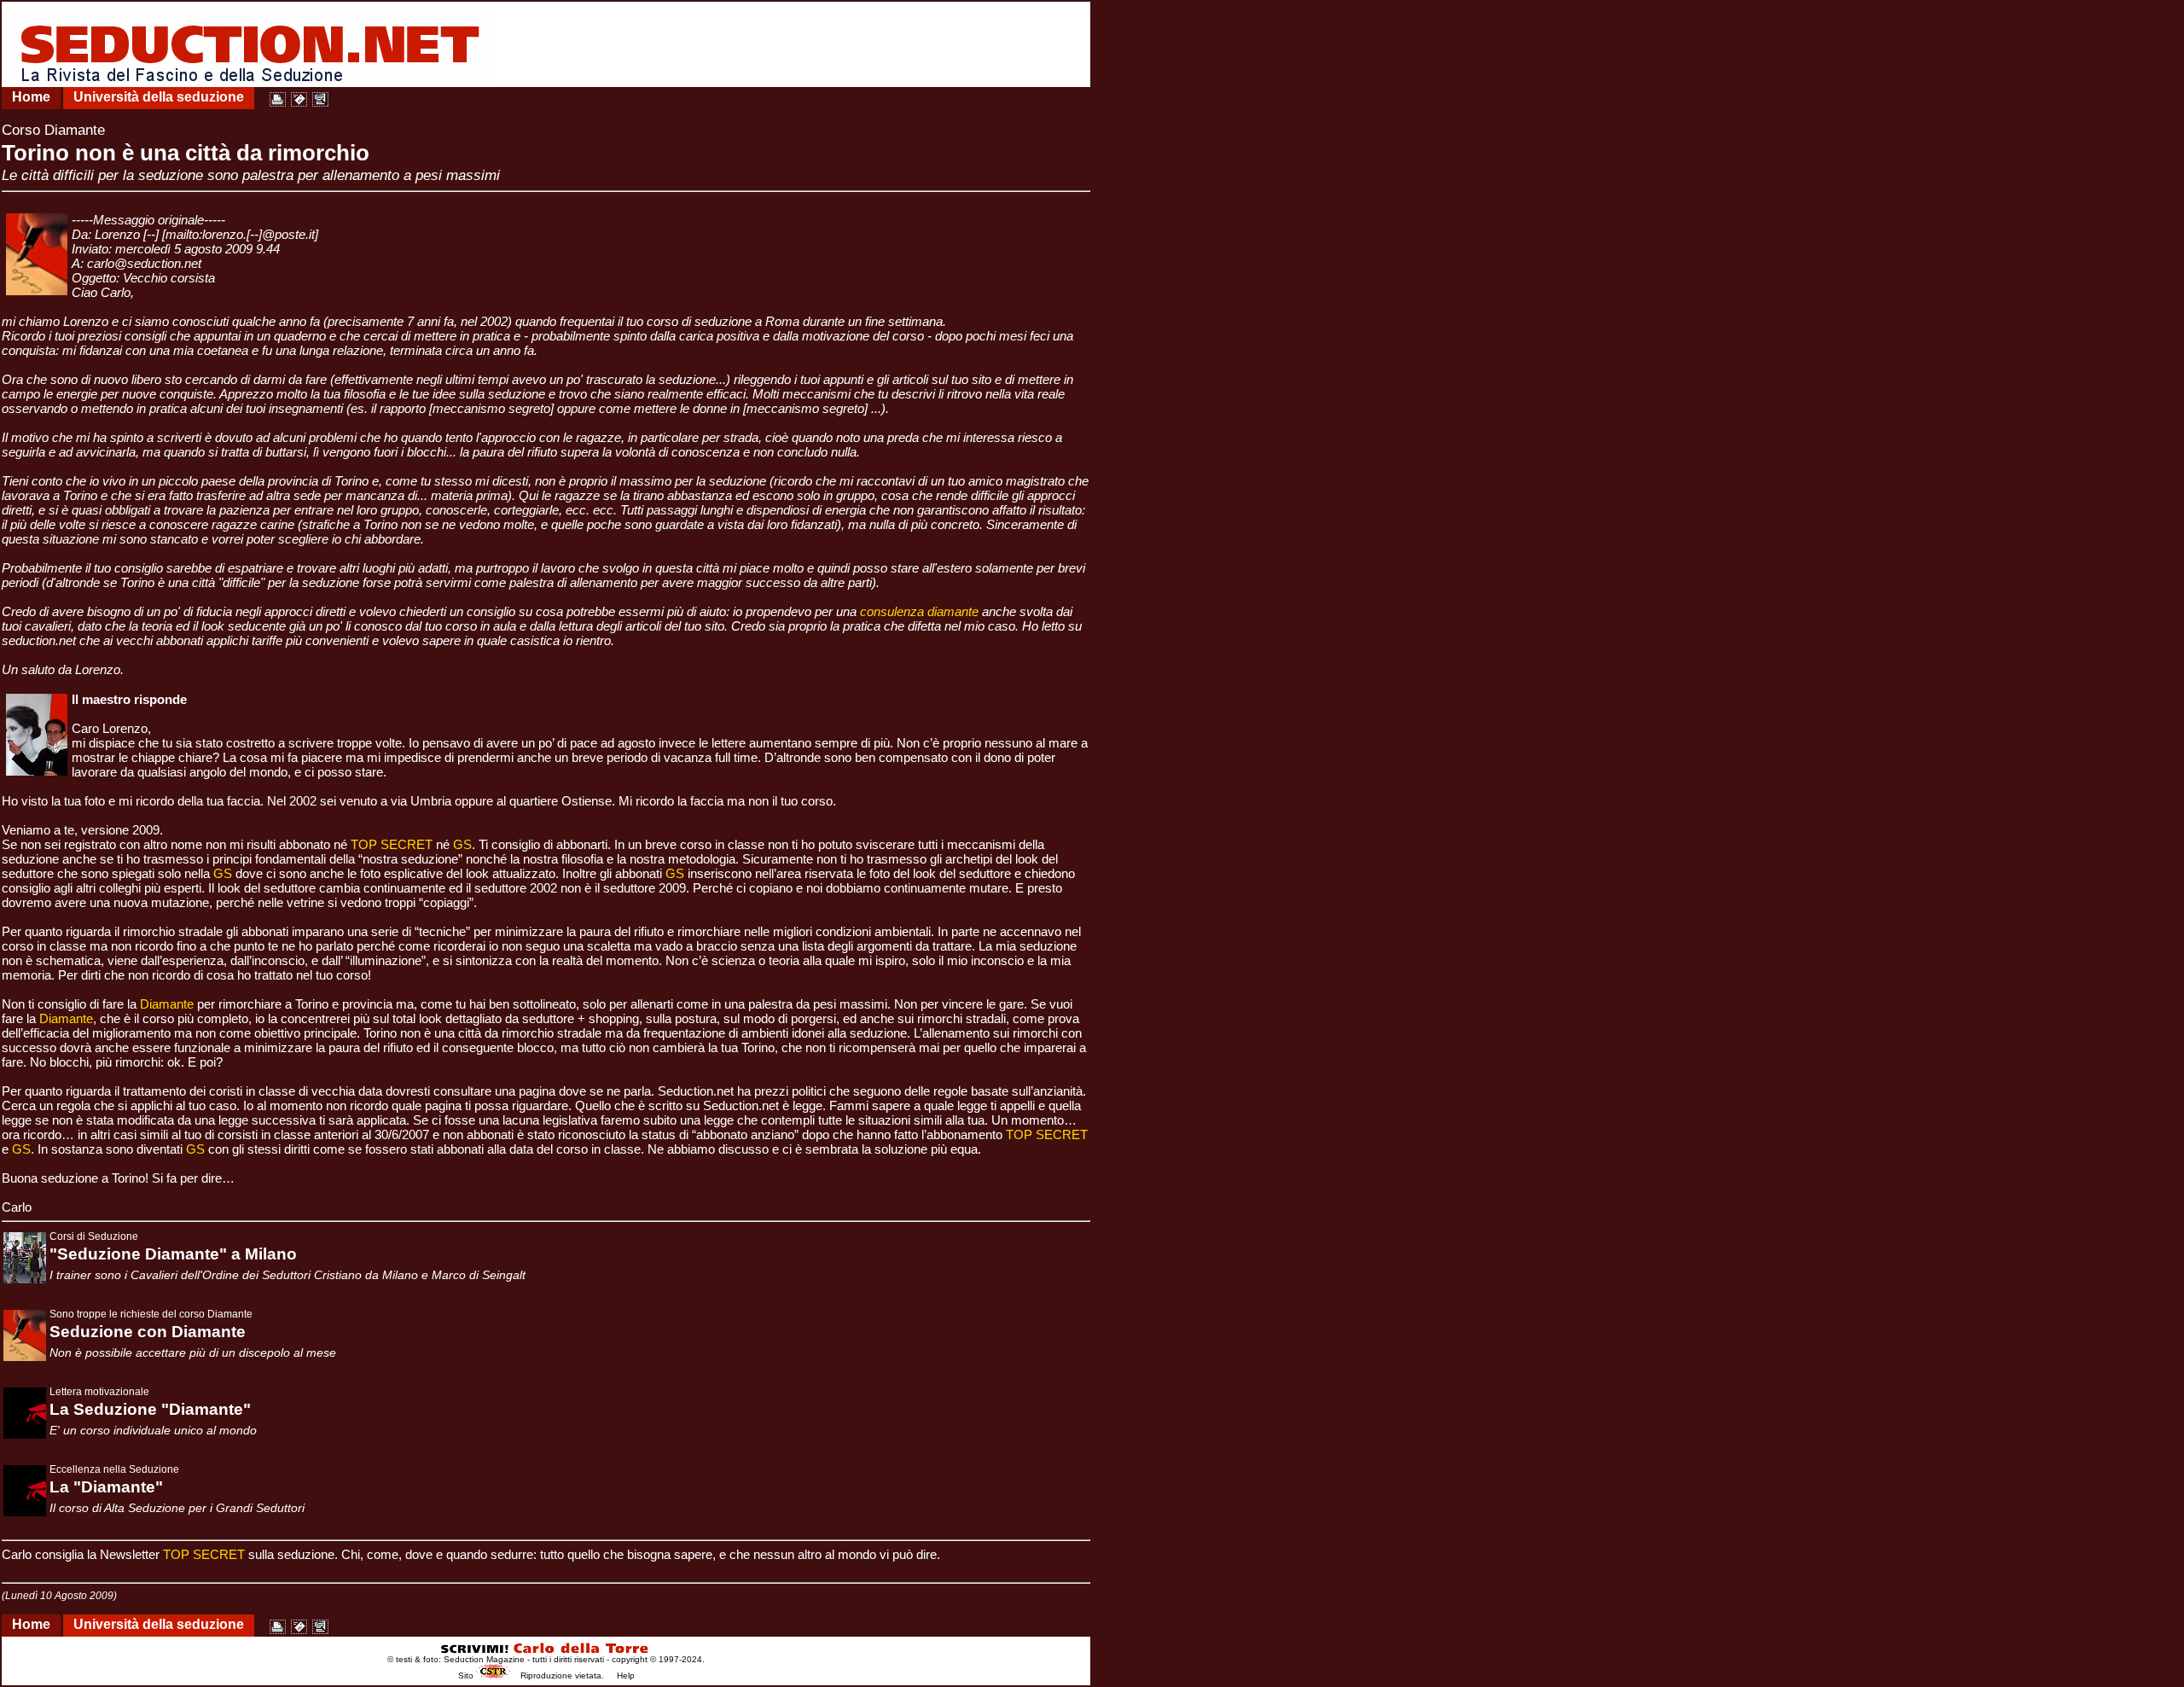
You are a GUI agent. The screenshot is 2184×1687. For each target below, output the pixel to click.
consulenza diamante (919, 611)
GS (462, 844)
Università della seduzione (159, 97)
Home (31, 97)
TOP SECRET (392, 844)
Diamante (167, 1004)
